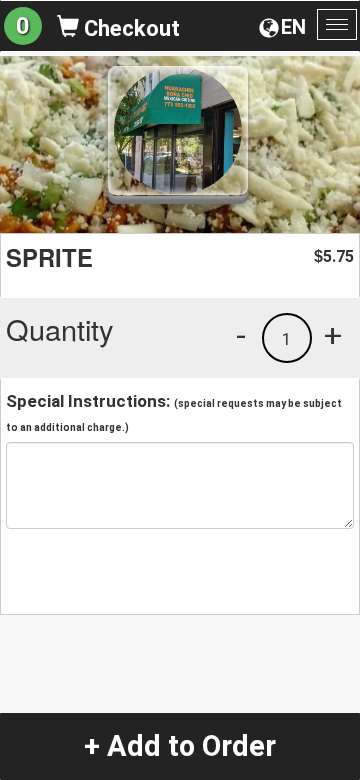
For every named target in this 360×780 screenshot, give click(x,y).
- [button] (241, 335)
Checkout (129, 28)
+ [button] (333, 335)
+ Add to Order (180, 746)
